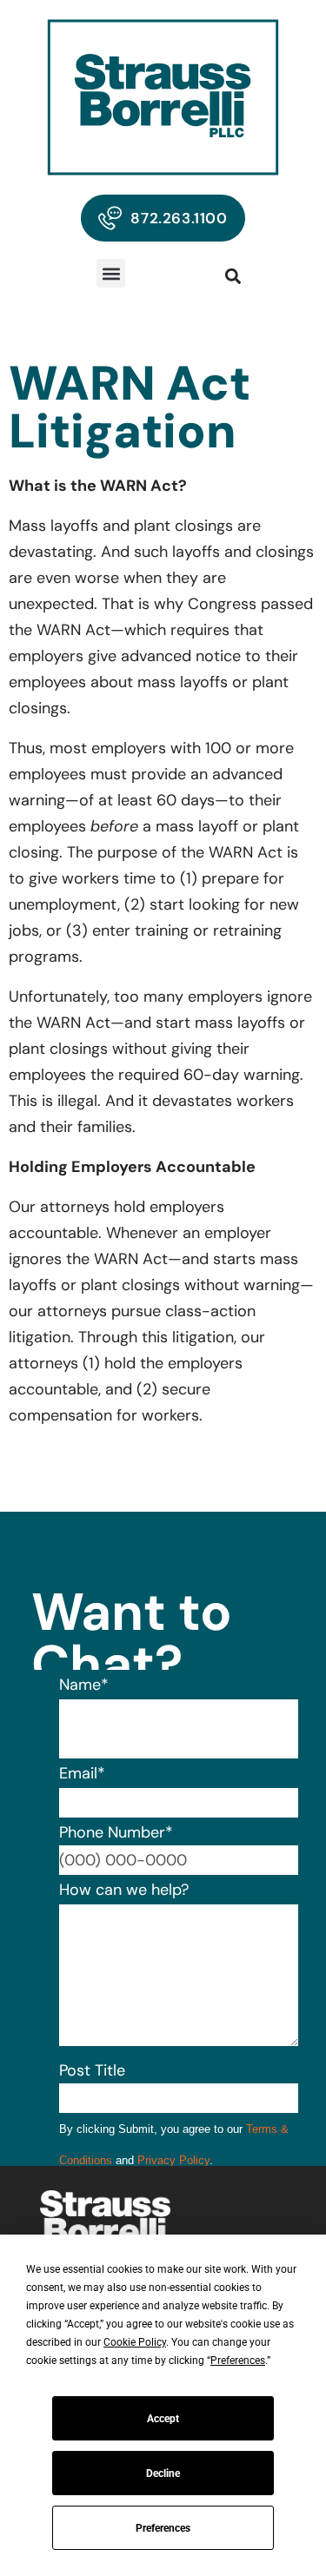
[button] (111, 273)
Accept (163, 2419)
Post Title (92, 2070)
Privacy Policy (173, 2160)
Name (84, 1685)
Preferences (163, 2528)
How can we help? (124, 1890)
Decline (163, 2473)
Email (82, 1773)
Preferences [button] (238, 2361)
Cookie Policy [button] (135, 2342)
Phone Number (116, 1832)
